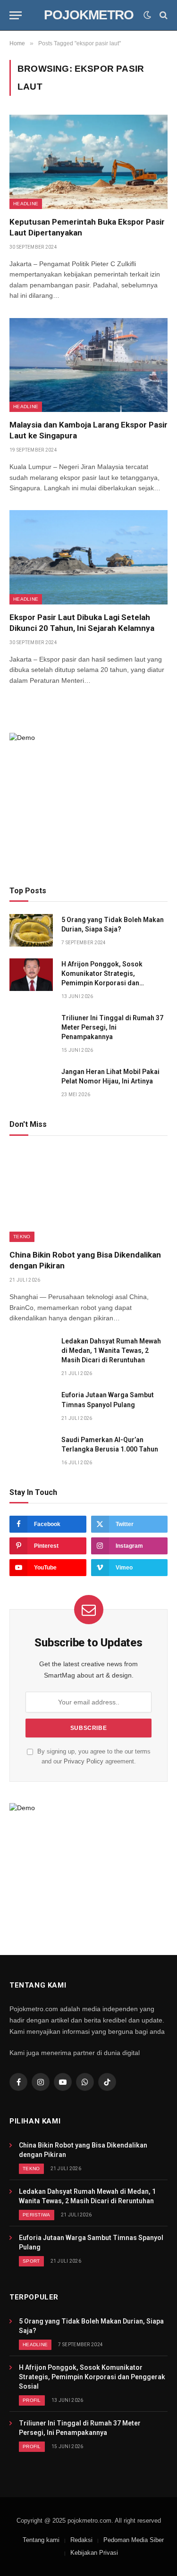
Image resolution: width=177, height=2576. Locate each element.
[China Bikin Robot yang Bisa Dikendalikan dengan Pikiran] (88, 1195)
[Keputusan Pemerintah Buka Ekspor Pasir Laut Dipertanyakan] (88, 162)
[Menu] (16, 15)
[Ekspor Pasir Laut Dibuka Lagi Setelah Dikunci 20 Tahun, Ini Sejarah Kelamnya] (88, 557)
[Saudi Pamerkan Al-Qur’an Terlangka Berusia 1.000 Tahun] (31, 1450)
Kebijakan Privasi (94, 2553)
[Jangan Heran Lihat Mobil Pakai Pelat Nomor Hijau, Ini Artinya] (31, 1082)
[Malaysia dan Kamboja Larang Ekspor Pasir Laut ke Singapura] (88, 365)
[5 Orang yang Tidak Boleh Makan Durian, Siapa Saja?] (31, 930)
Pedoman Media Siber (134, 2540)
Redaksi (81, 2540)
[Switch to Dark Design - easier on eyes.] (147, 15)
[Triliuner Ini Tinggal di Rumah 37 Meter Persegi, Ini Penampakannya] (31, 1028)
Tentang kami (41, 2540)
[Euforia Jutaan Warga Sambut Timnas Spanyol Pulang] (31, 1405)
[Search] (163, 15)
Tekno (22, 1237)
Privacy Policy (84, 1762)
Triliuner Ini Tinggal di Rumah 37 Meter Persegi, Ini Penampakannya (112, 1027)
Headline (26, 204)
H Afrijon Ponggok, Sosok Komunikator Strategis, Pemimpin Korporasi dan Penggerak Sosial (92, 2377)
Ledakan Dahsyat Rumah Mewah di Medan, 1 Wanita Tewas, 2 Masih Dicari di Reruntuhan (111, 1351)
